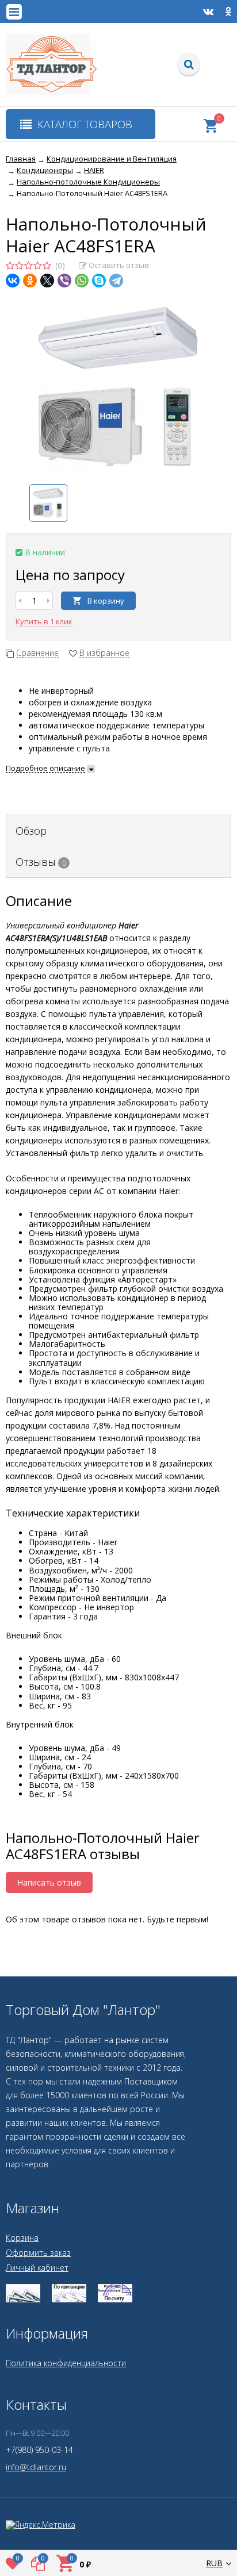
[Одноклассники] (30, 281)
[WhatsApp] (82, 281)
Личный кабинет (37, 2268)
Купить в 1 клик (44, 621)
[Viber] (64, 281)
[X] (47, 281)
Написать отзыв (49, 1882)
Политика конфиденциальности (66, 2363)
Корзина (22, 2238)
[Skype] (99, 281)
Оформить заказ (38, 2253)
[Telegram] (116, 281)
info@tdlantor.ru (36, 2467)
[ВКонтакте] (13, 281)
